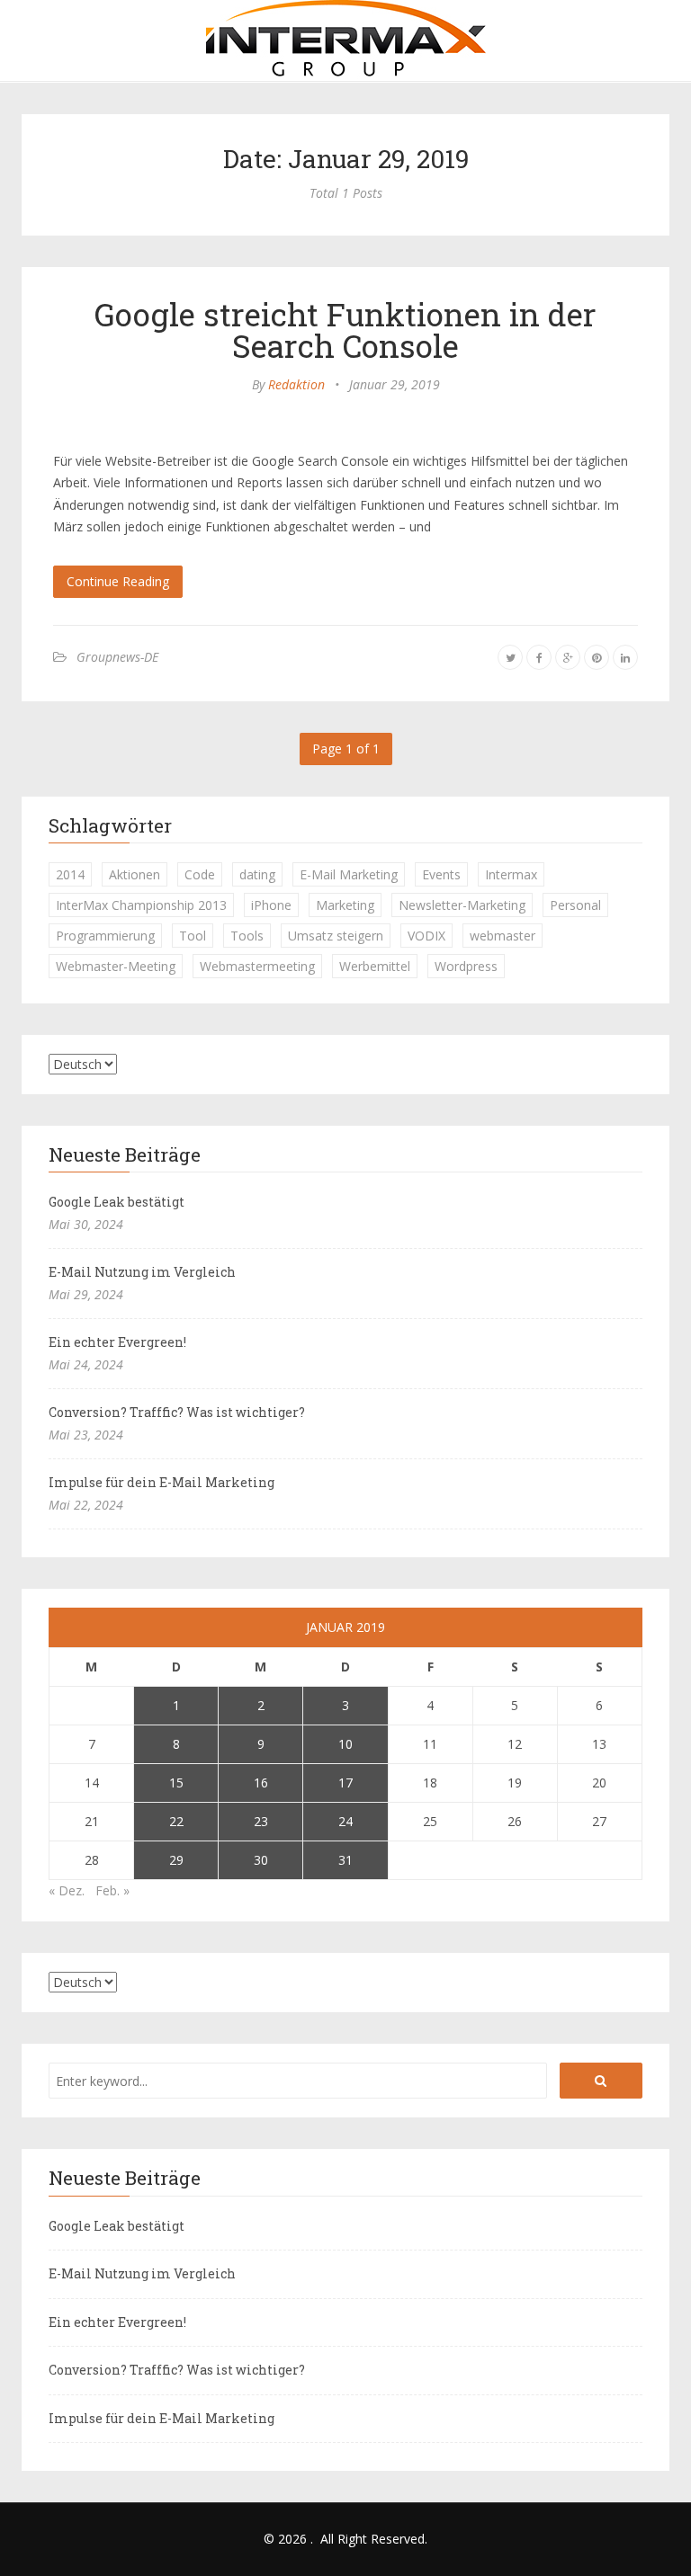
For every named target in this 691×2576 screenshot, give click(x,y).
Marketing (345, 905)
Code (200, 874)
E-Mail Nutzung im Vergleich (142, 1272)
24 (345, 1821)
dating (257, 874)
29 (176, 1860)
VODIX (426, 936)
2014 (70, 874)
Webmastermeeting (257, 966)
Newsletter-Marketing (462, 905)
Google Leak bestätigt (117, 1202)
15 (176, 1783)
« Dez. (67, 1890)
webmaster (503, 936)
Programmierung (105, 936)
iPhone (271, 905)
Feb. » (112, 1890)
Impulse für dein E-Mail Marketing (162, 1482)
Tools (247, 936)
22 (176, 1821)
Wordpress (466, 966)
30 (261, 1860)
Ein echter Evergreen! (117, 1342)
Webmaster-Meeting (116, 966)
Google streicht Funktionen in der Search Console (345, 330)
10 (345, 1744)
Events (441, 874)
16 (261, 1783)
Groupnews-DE (117, 657)
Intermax (511, 874)
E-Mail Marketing (349, 874)
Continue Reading (118, 581)
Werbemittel (375, 966)
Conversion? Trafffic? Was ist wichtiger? (177, 1412)
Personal (575, 905)
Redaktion (296, 384)
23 (261, 1821)
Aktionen (135, 874)
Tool (193, 936)
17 (345, 1783)
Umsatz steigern (336, 936)
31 (345, 1860)
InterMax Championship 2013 (141, 905)
